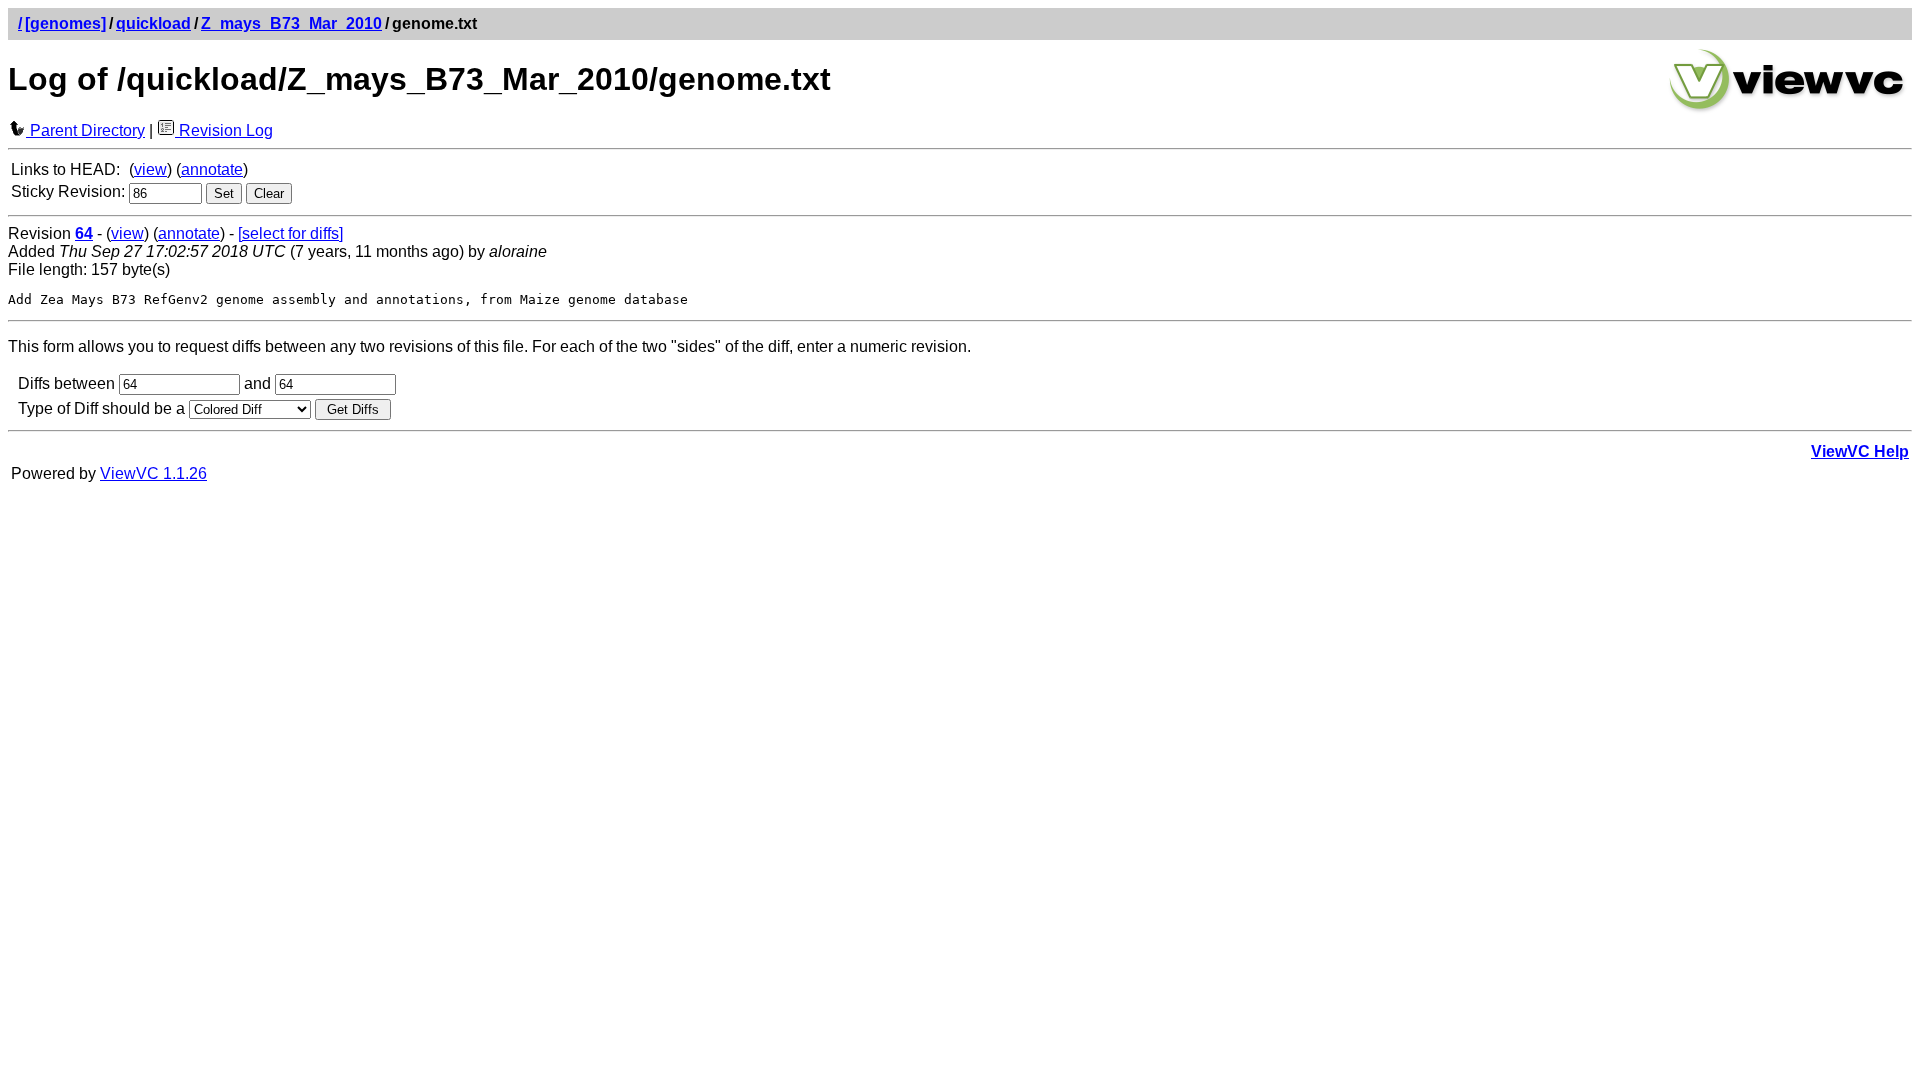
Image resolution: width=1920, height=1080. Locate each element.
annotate (212, 169)
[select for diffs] (290, 233)
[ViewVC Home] (1787, 109)
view (150, 169)
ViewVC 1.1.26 (153, 473)
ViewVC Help (1860, 451)
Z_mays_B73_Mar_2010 (291, 23)
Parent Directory (85, 130)
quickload (153, 23)
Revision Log (224, 130)
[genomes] (65, 23)
